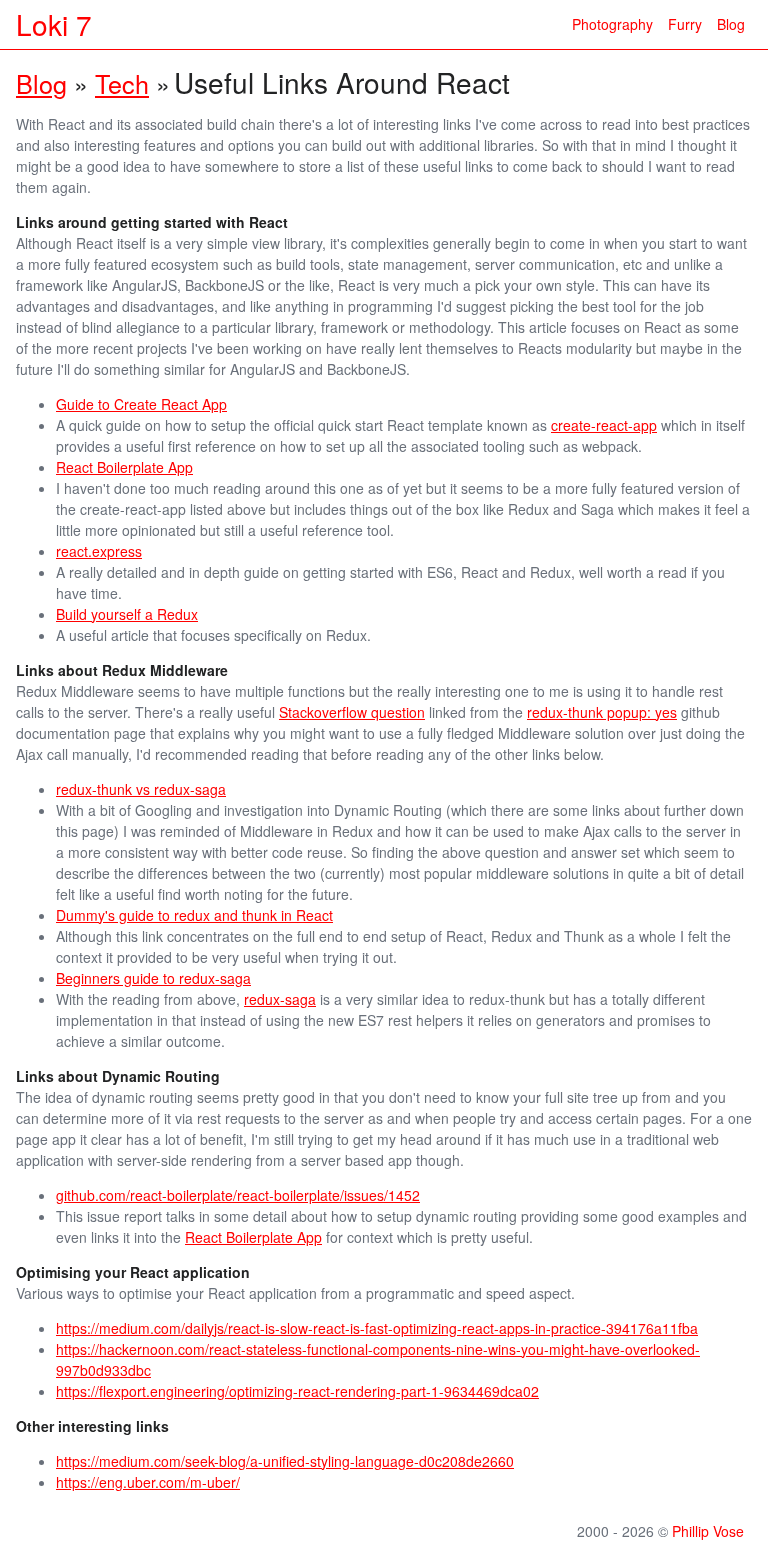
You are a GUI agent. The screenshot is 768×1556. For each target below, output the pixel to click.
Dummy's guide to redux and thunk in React (194, 915)
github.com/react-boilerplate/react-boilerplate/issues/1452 (238, 1195)
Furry (685, 24)
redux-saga (280, 999)
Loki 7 (54, 24)
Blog (731, 24)
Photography (612, 24)
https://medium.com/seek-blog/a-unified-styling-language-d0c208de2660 (285, 1461)
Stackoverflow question (352, 712)
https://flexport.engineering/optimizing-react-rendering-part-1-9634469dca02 (297, 1391)
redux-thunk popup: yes (602, 712)
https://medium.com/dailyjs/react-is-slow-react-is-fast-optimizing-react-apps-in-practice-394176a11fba (377, 1328)
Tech (122, 83)
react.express (99, 551)
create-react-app (604, 425)
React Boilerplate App (124, 467)
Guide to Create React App (141, 404)
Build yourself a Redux (127, 614)
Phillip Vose (708, 1531)
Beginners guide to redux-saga (153, 978)
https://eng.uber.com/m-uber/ (148, 1482)
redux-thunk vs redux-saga (141, 789)
